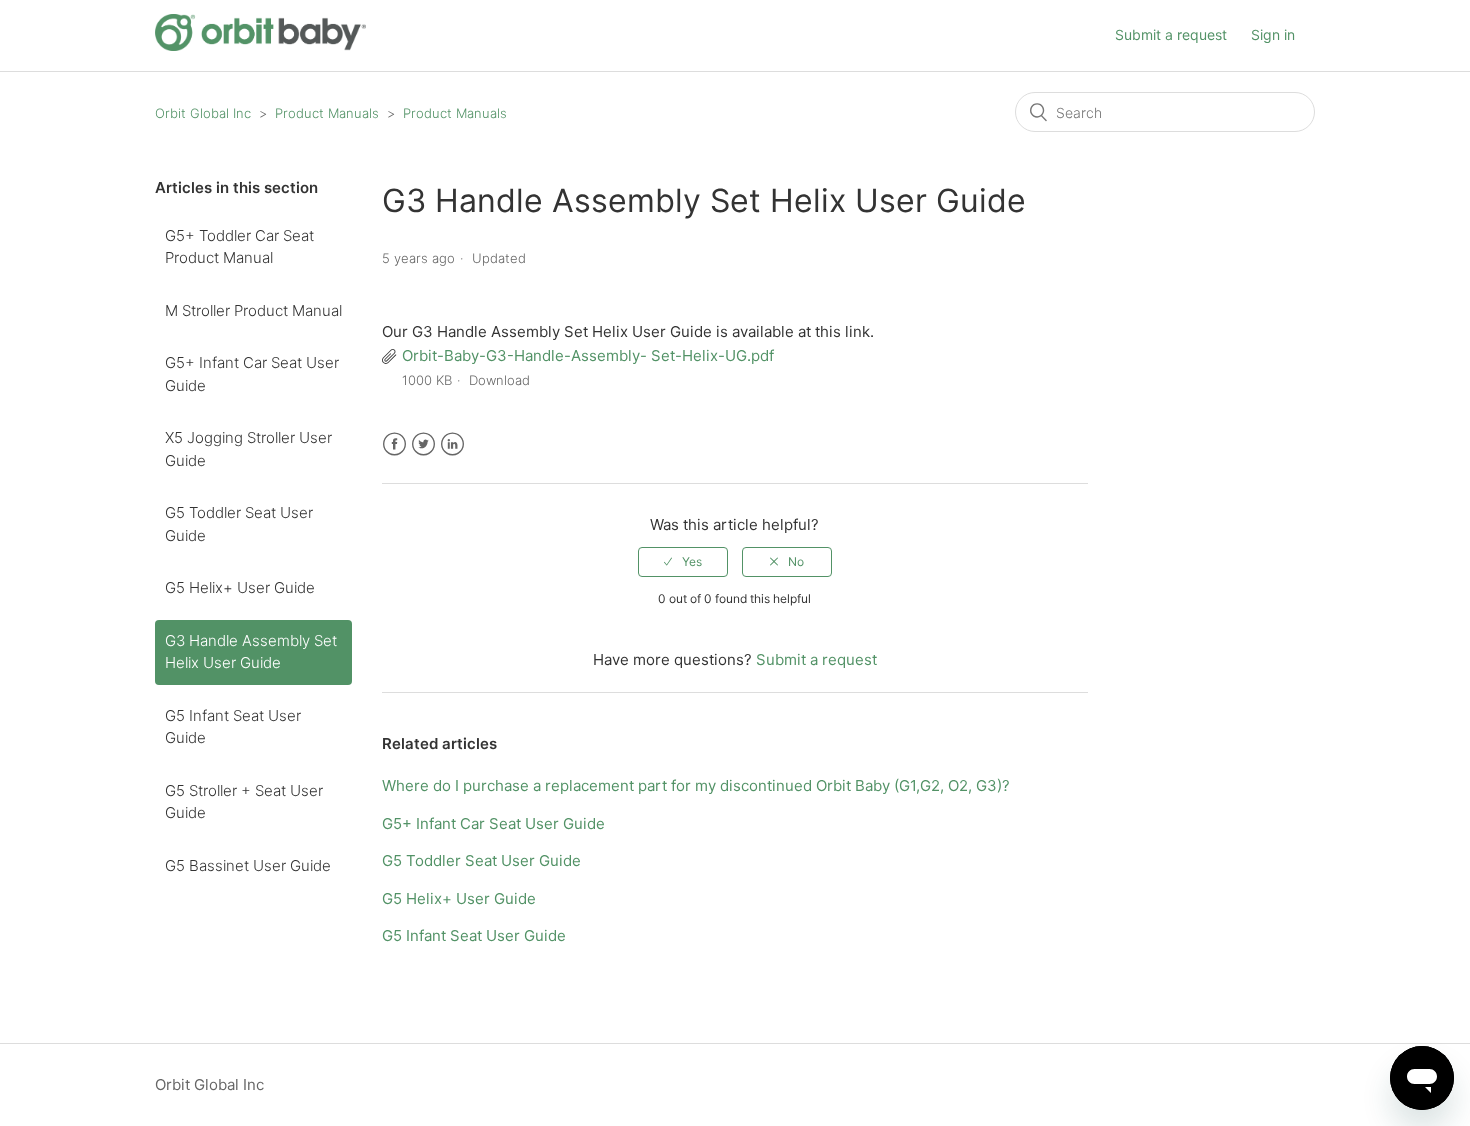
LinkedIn (452, 444)
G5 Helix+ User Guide (240, 587)
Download (499, 380)
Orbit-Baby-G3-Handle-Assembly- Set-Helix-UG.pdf (588, 355)
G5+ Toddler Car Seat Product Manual (239, 247)
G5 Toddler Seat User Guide (239, 524)
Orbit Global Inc (203, 113)
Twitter (423, 444)
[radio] (683, 562)
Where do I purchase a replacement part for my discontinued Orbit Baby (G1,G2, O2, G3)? (696, 785)
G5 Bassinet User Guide (248, 865)
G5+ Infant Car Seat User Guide (252, 374)
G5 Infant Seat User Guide (233, 727)
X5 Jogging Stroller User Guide (248, 449)
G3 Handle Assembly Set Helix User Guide (251, 652)
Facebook (394, 444)
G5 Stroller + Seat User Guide (244, 802)
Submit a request (1171, 34)
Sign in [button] (1273, 34)
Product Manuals (327, 113)
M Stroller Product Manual (253, 310)
